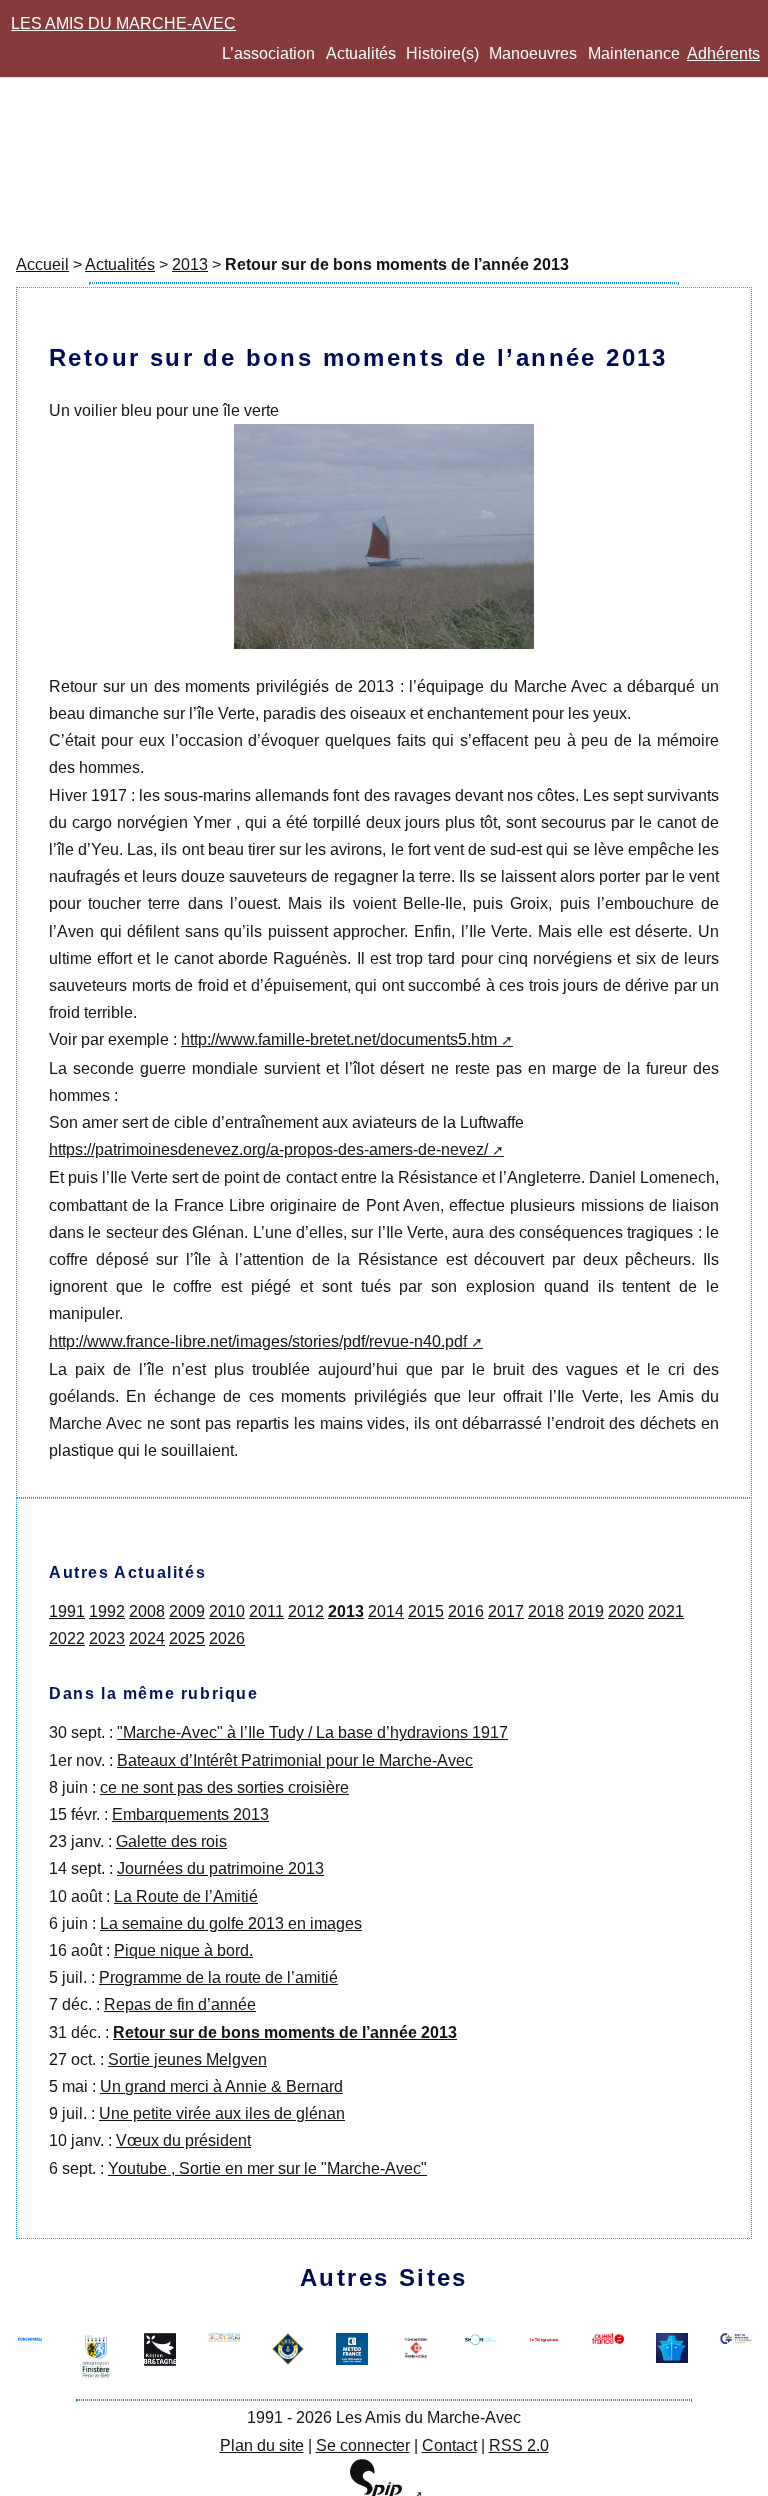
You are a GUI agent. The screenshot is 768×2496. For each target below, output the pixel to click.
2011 (266, 1611)
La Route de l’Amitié (186, 1896)
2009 (187, 1611)
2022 (67, 1638)
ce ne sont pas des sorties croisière (224, 1787)
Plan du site (262, 2445)
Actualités (361, 53)
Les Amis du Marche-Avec (123, 23)
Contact (449, 2445)
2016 (466, 1611)
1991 (67, 1611)
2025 (187, 1638)
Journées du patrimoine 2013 (220, 1868)
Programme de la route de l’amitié (218, 1977)
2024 (147, 1638)
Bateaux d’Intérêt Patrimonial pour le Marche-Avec (295, 1760)
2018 (546, 1611)
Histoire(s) (442, 53)
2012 (306, 1611)
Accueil (42, 264)
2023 (107, 1638)
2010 (227, 1611)
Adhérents (723, 53)
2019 (586, 1611)
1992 (107, 1611)
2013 (190, 264)
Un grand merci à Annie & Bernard (221, 2086)
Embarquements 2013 (190, 1814)
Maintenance (634, 53)
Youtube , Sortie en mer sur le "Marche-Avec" (267, 2168)
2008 (147, 1611)
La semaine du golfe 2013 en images (231, 1923)
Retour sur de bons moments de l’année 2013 (285, 2032)
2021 (666, 1611)
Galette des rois (171, 1841)
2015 (426, 1611)
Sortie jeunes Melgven (187, 2059)
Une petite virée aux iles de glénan (222, 2113)
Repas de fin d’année (180, 2004)
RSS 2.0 (519, 2445)
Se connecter (363, 2445)
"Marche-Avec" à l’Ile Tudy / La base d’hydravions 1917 (312, 1732)
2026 (227, 1638)
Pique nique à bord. (183, 1950)
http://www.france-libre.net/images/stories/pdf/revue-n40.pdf (258, 1341)
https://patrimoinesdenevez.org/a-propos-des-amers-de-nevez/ (268, 1149)
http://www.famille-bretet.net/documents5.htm (339, 1039)
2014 (386, 1611)
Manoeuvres (533, 53)
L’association (268, 53)
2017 (506, 1611)
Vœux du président (183, 2140)
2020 (626, 1611)
